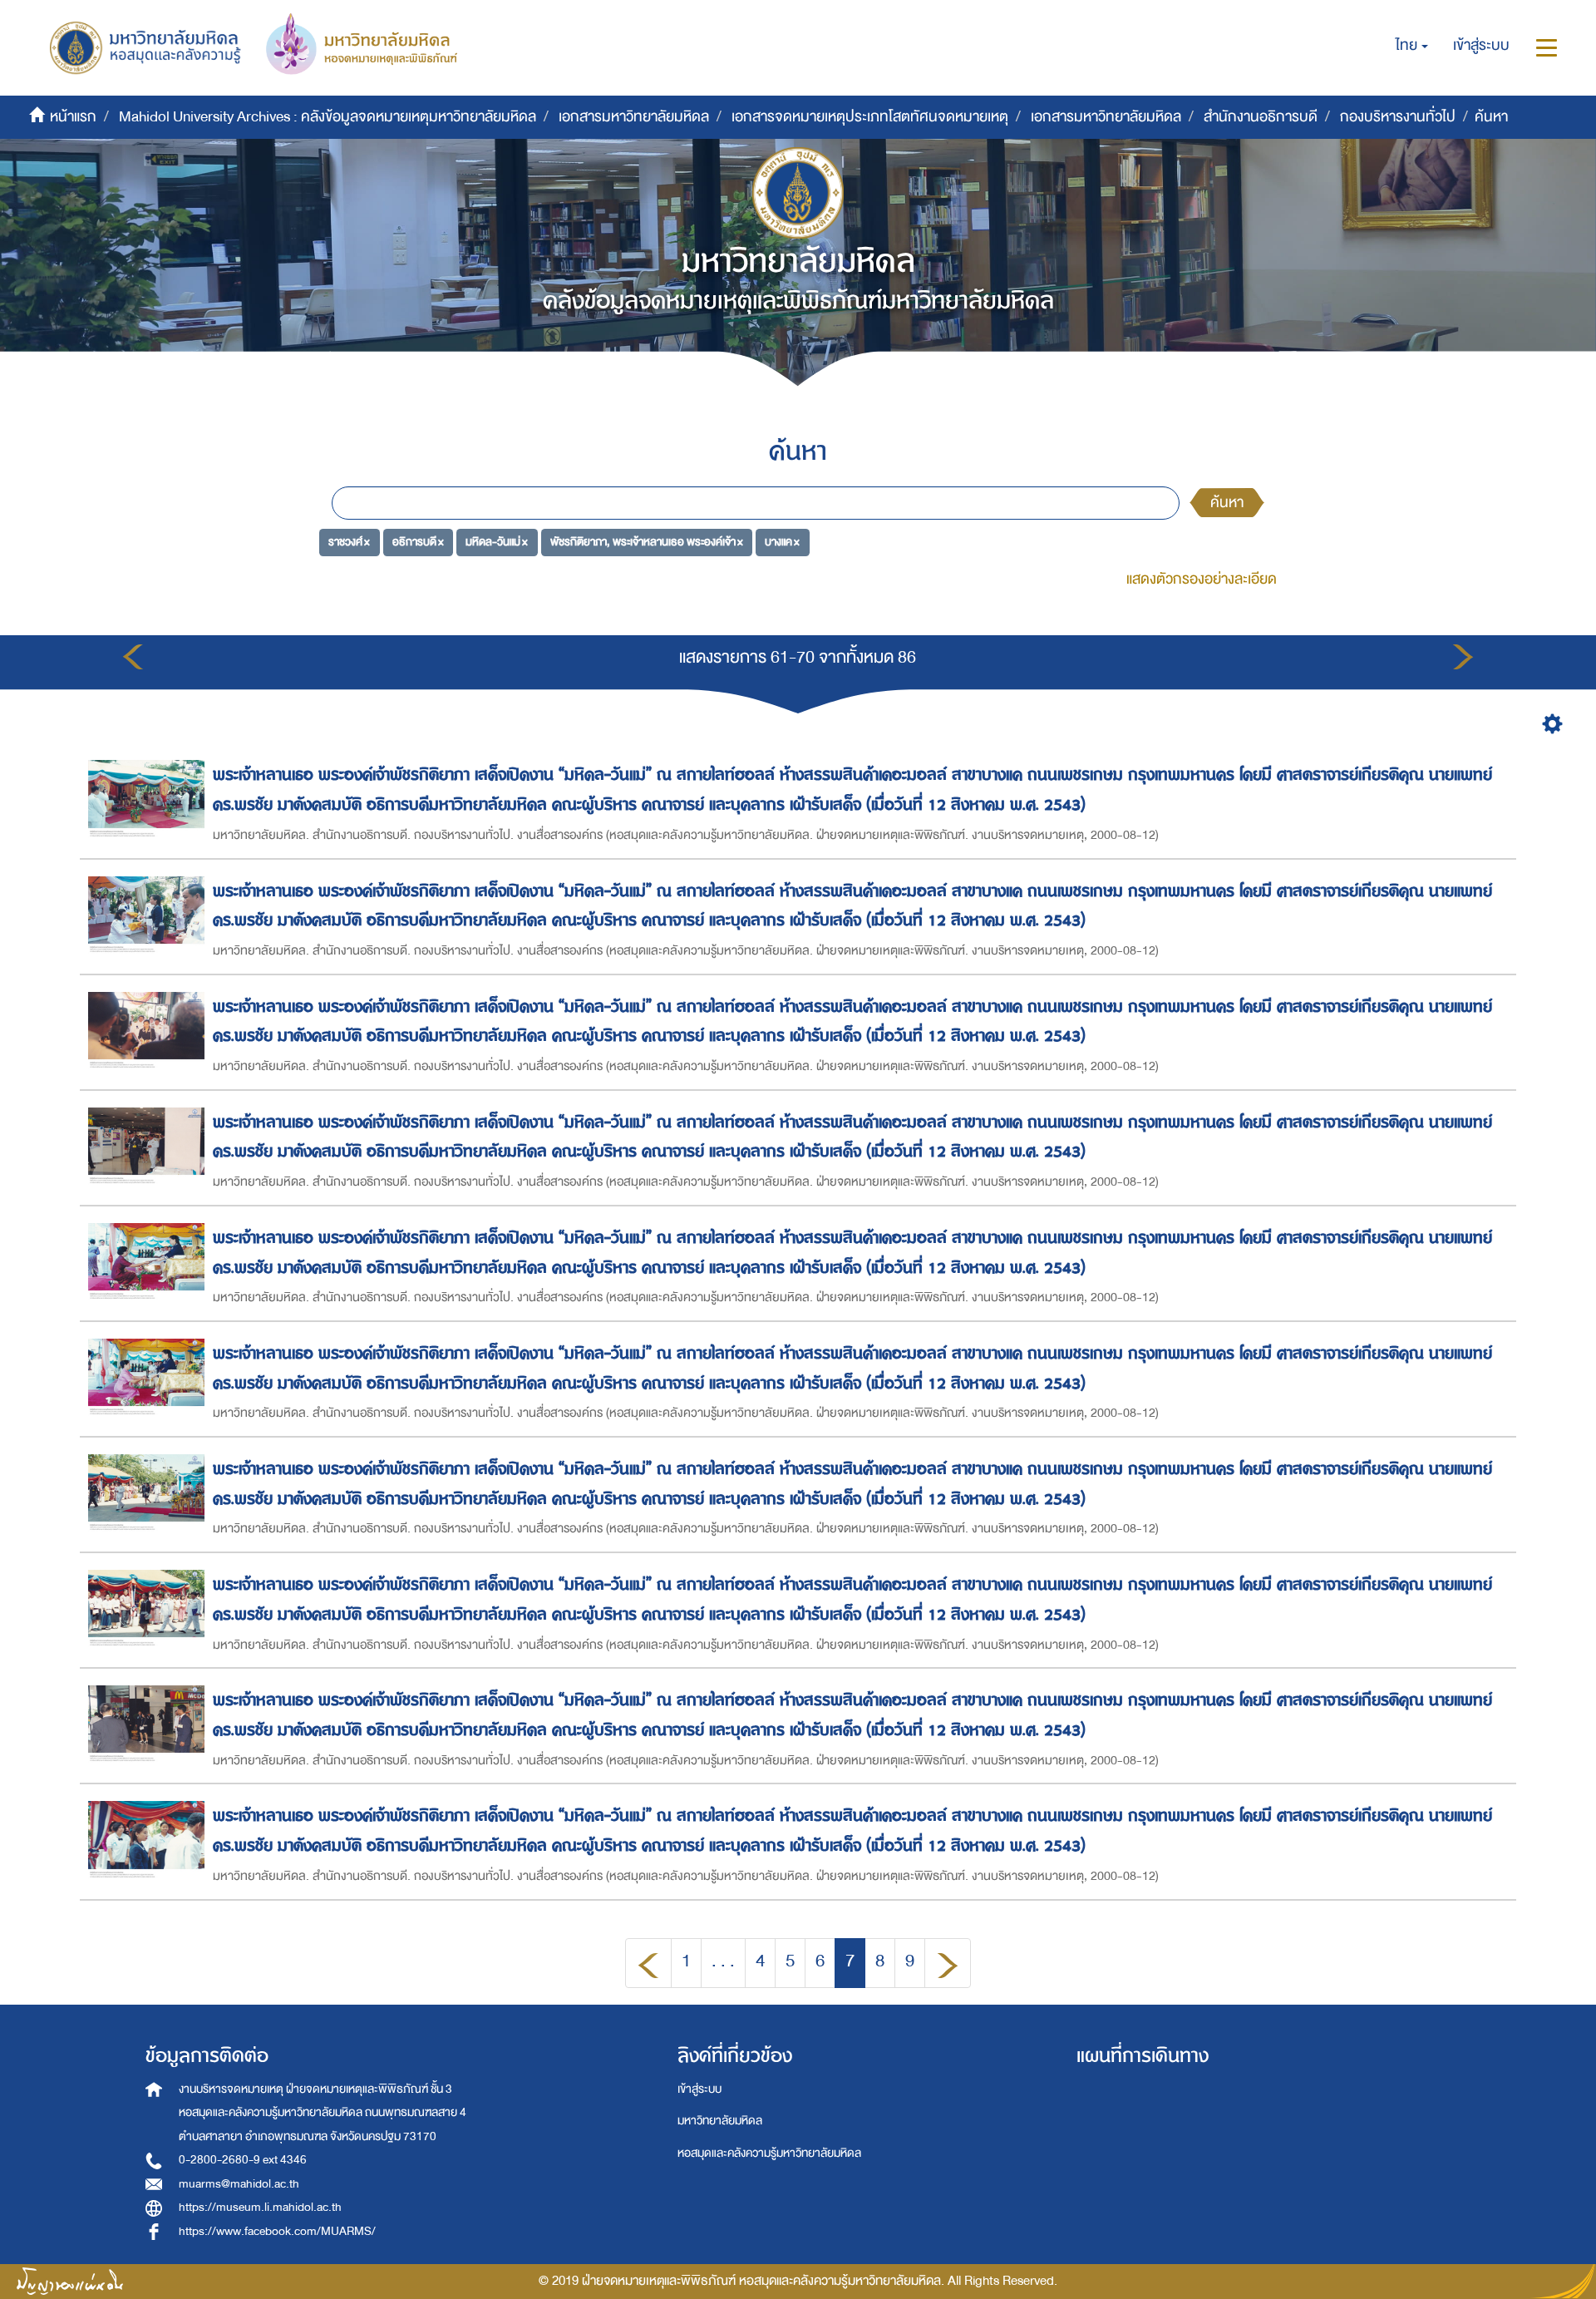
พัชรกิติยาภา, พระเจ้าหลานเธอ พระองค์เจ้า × (647, 542)
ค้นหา (1227, 503)
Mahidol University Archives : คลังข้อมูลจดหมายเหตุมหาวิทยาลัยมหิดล (328, 117)
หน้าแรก (73, 117)
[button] (1412, 46)
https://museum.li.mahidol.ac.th (260, 2207)
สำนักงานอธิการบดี (1261, 117)
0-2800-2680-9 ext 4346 (243, 2160)
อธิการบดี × (418, 542)
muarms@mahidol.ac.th (239, 2184)
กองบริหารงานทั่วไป (1398, 117)
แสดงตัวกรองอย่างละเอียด (1202, 579)
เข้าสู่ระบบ (699, 2089)
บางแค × (782, 542)
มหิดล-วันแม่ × (497, 542)
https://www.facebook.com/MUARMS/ (277, 2231)
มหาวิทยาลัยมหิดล (720, 2121)
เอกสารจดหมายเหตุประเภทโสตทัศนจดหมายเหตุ (870, 117)
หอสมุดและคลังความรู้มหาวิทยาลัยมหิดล (769, 2153)
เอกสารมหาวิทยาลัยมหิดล (634, 117)
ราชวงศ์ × (349, 542)
